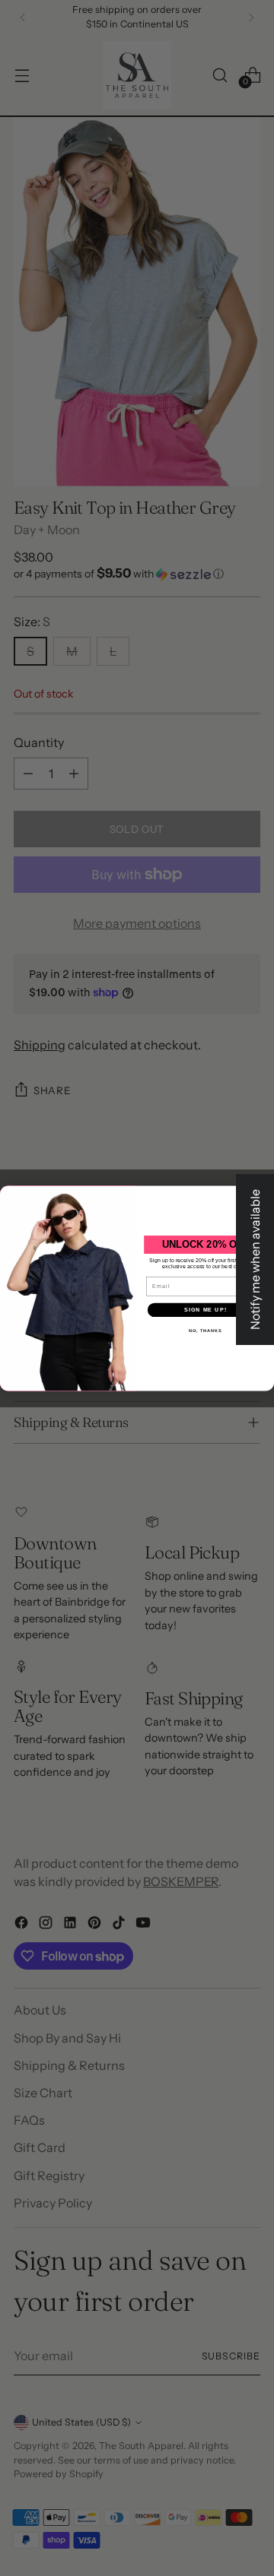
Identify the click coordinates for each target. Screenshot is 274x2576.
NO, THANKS (205, 1331)
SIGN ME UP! (205, 1309)
